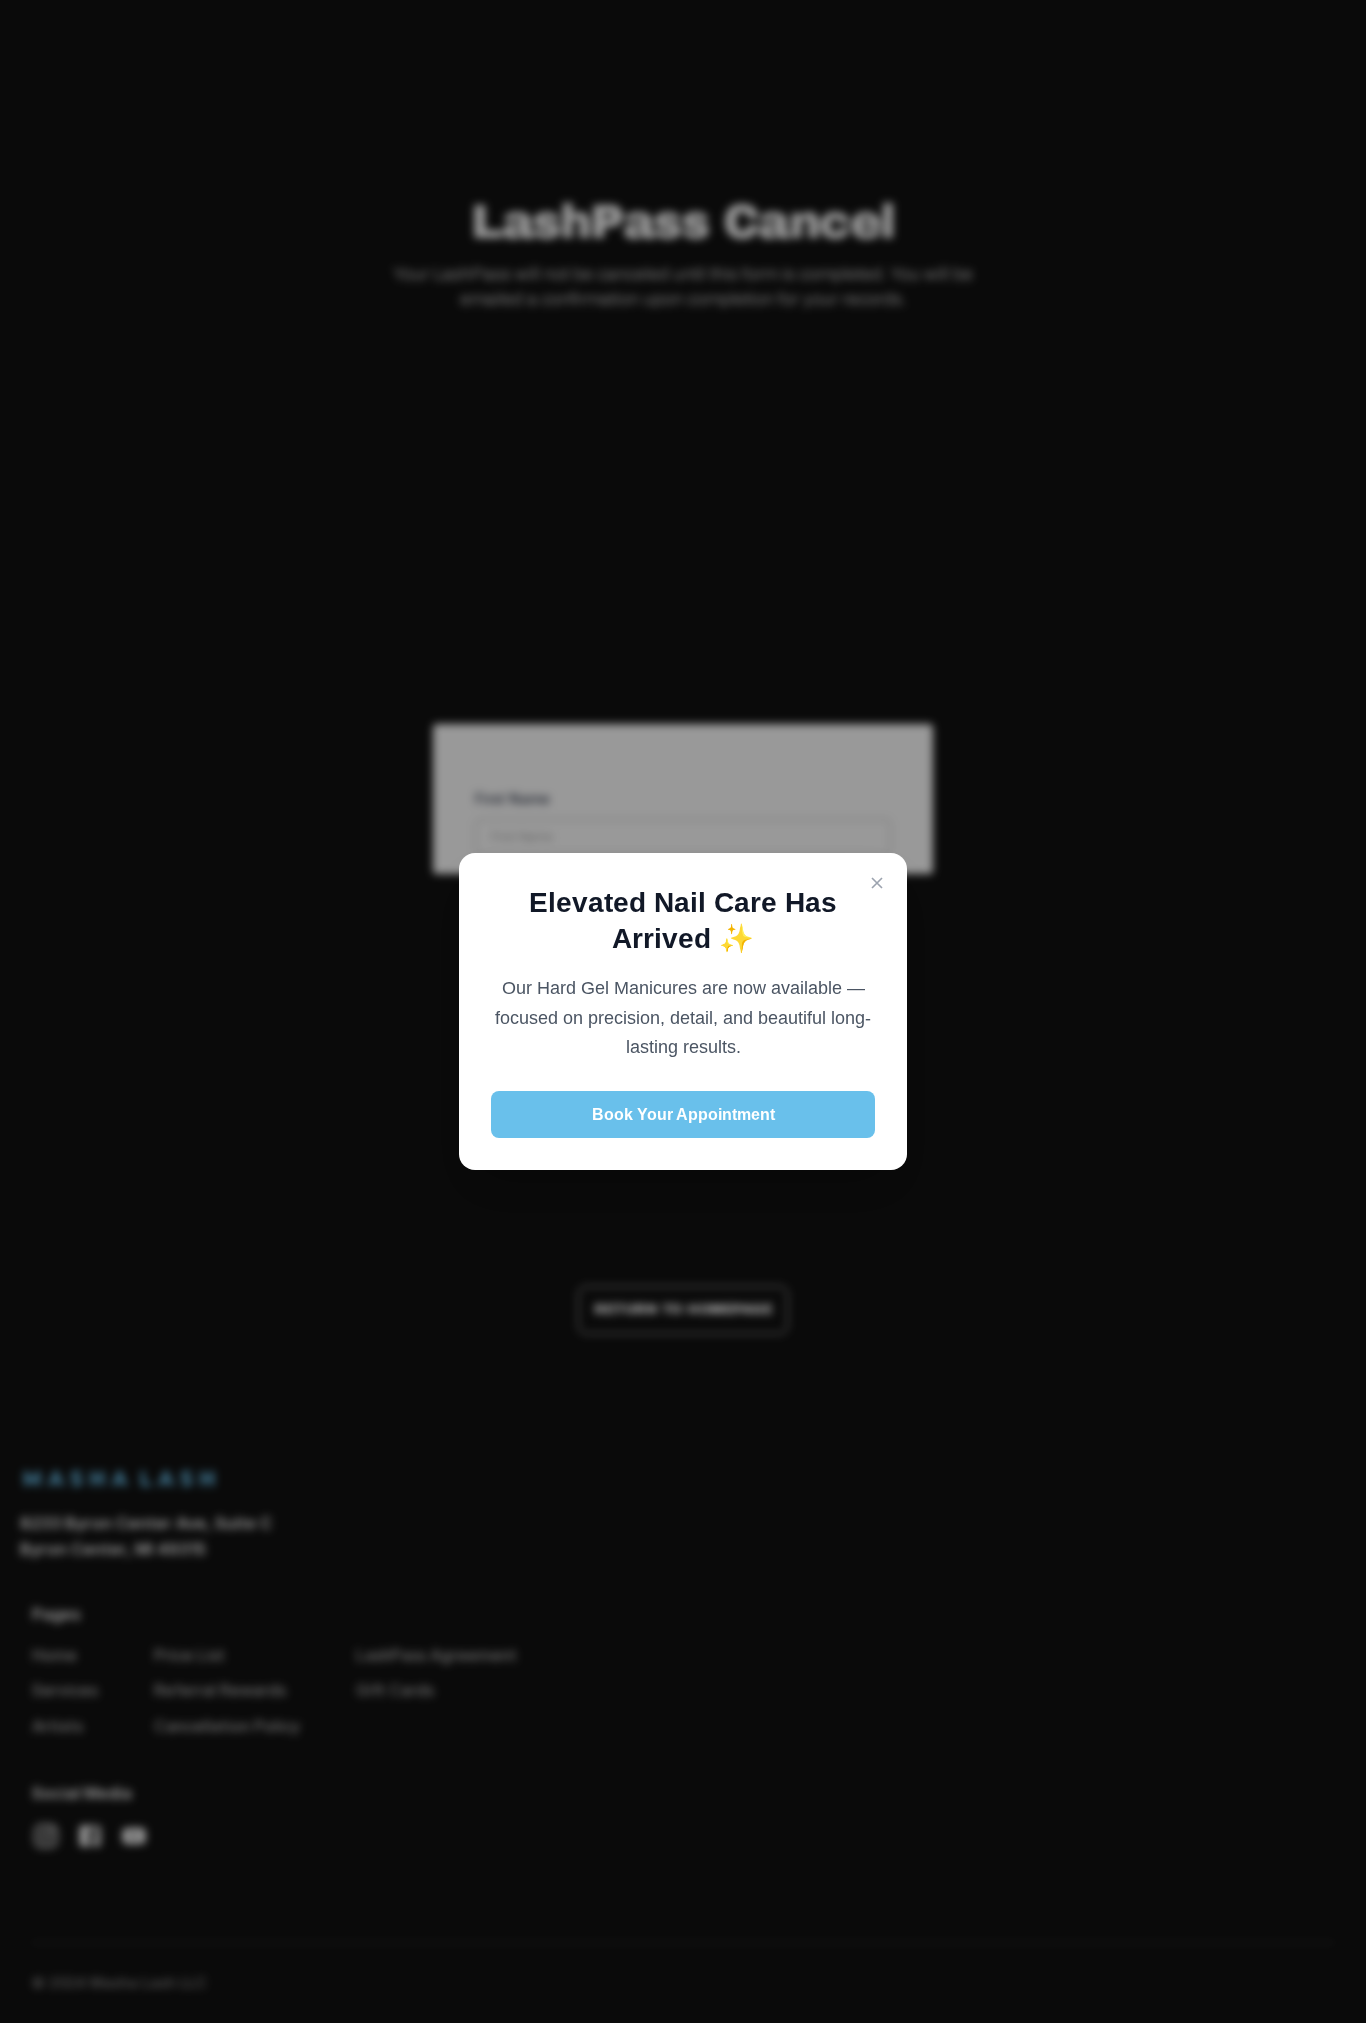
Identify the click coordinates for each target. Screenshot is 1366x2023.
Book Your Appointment (683, 1114)
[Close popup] (877, 884)
